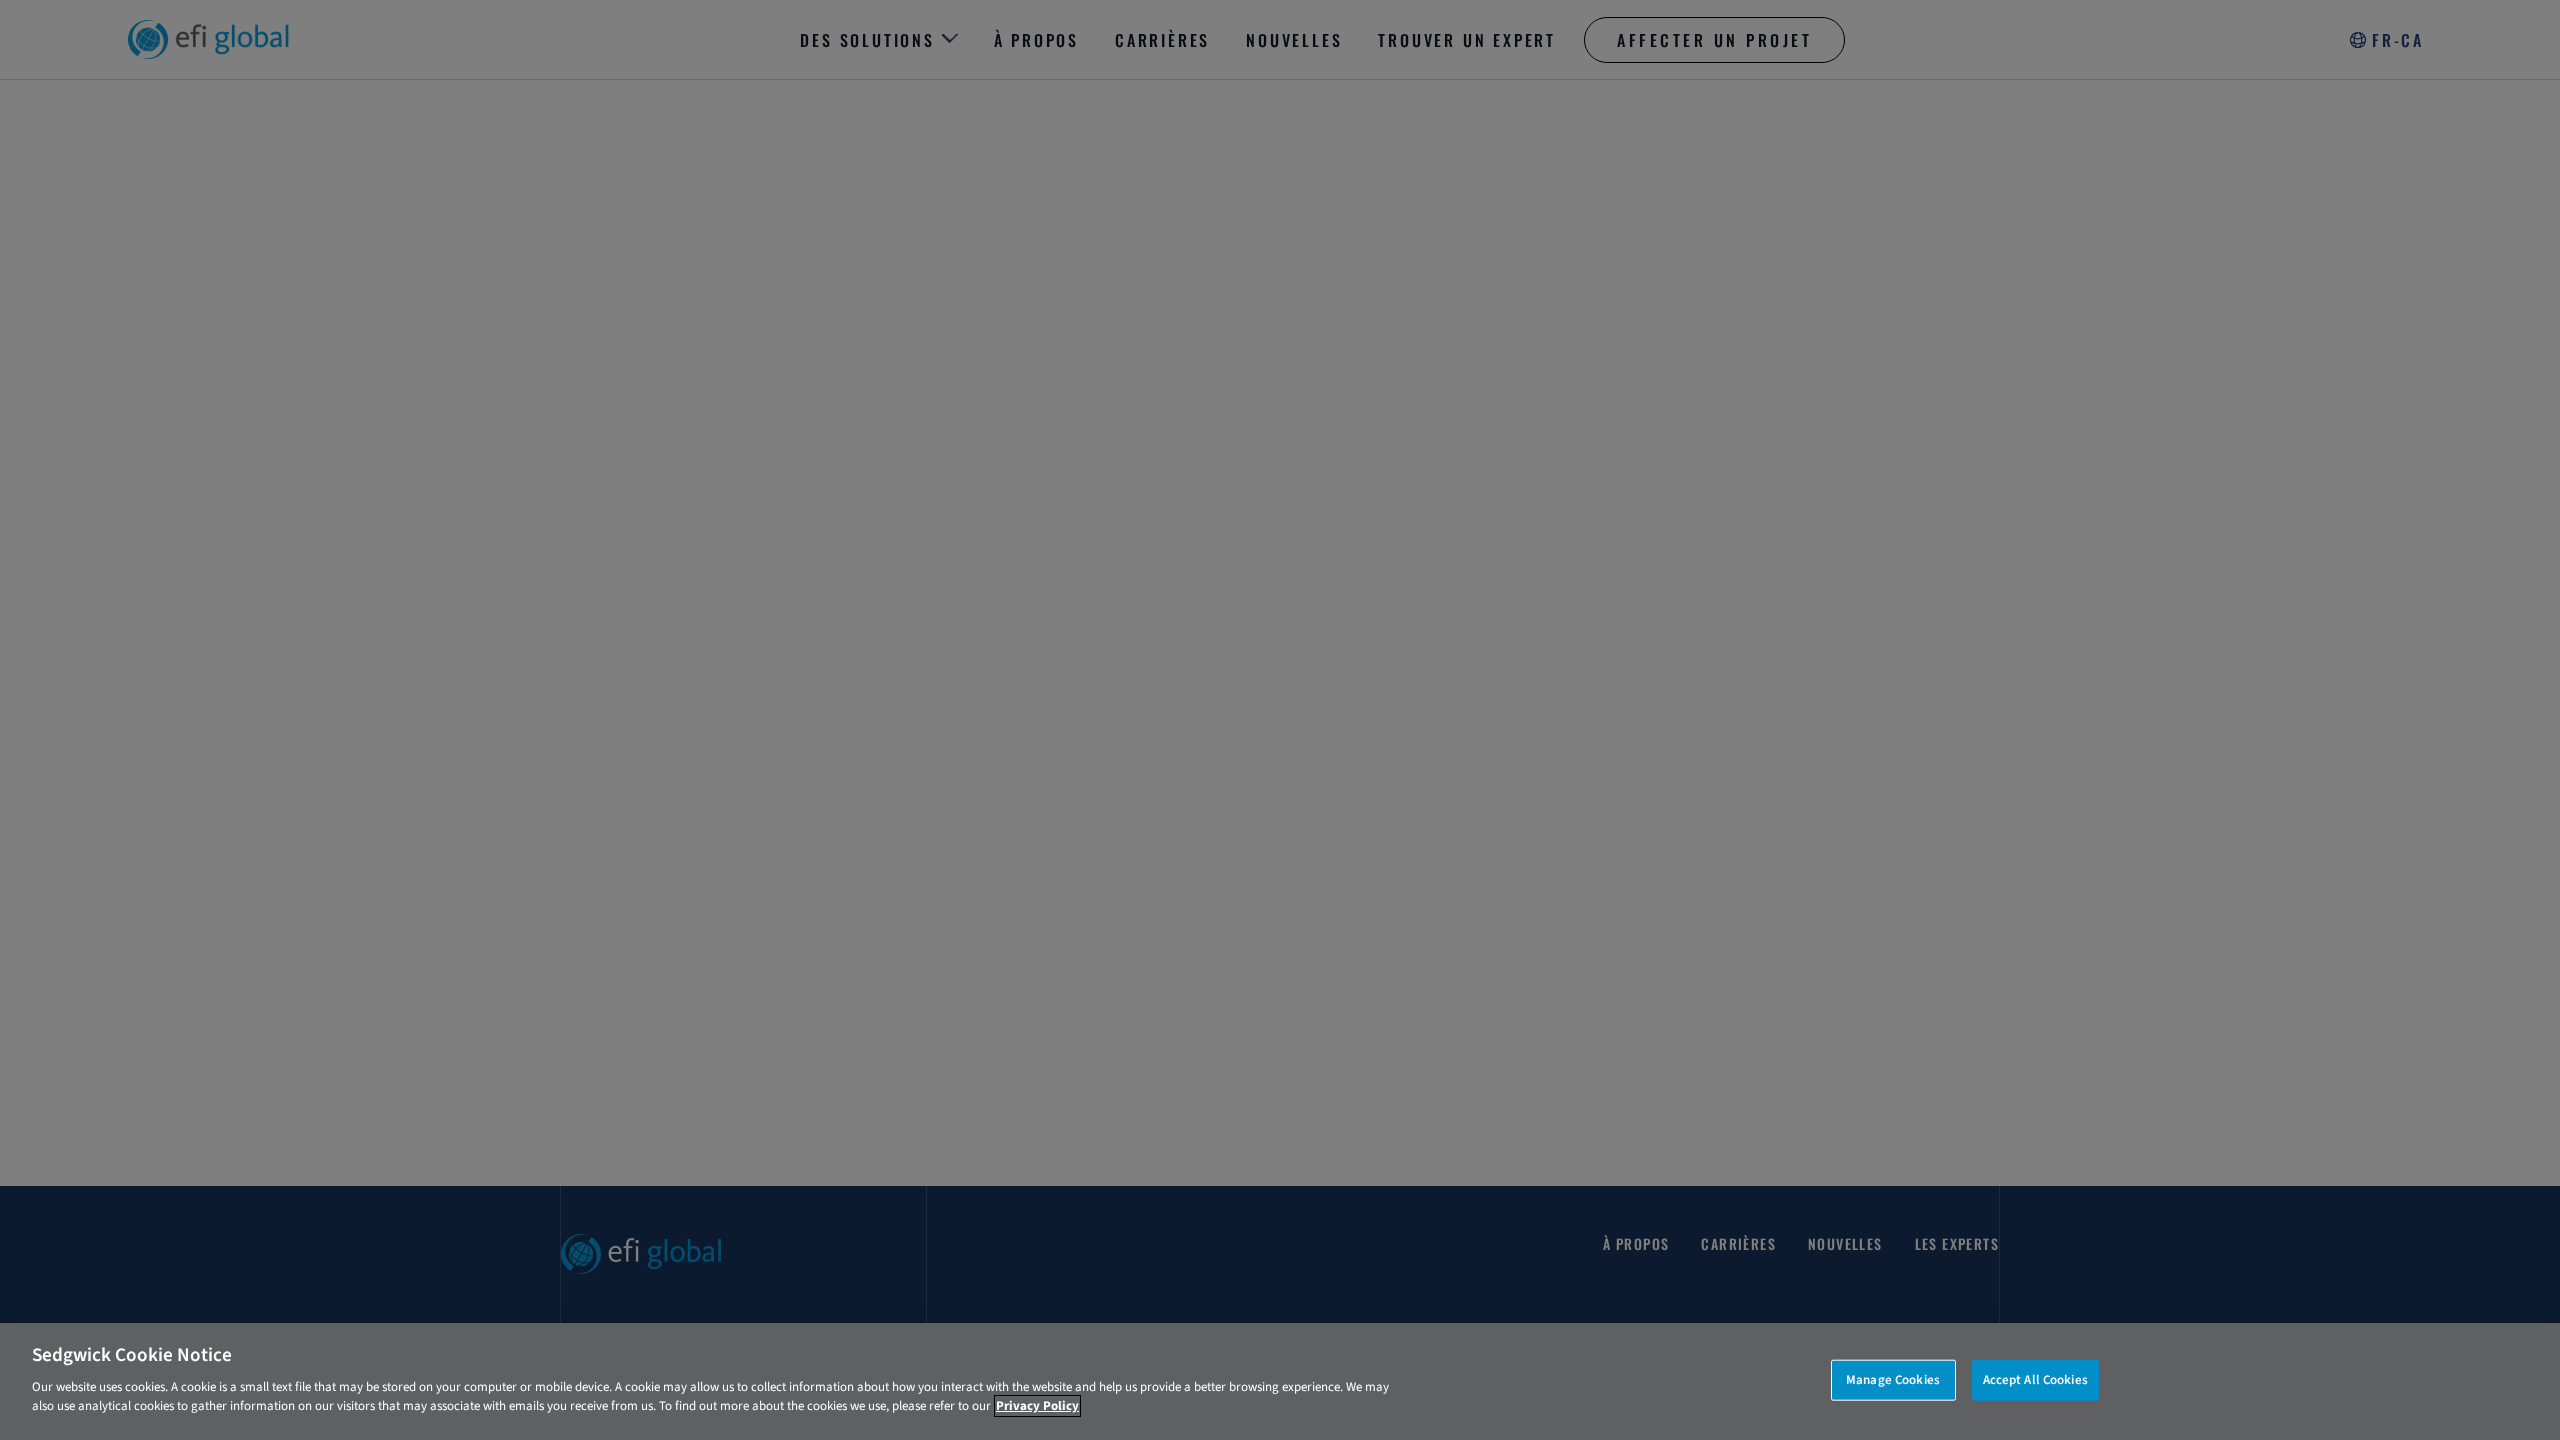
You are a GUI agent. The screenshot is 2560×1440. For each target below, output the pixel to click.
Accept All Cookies (2035, 1379)
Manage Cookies (1893, 1379)
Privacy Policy (1037, 1406)
